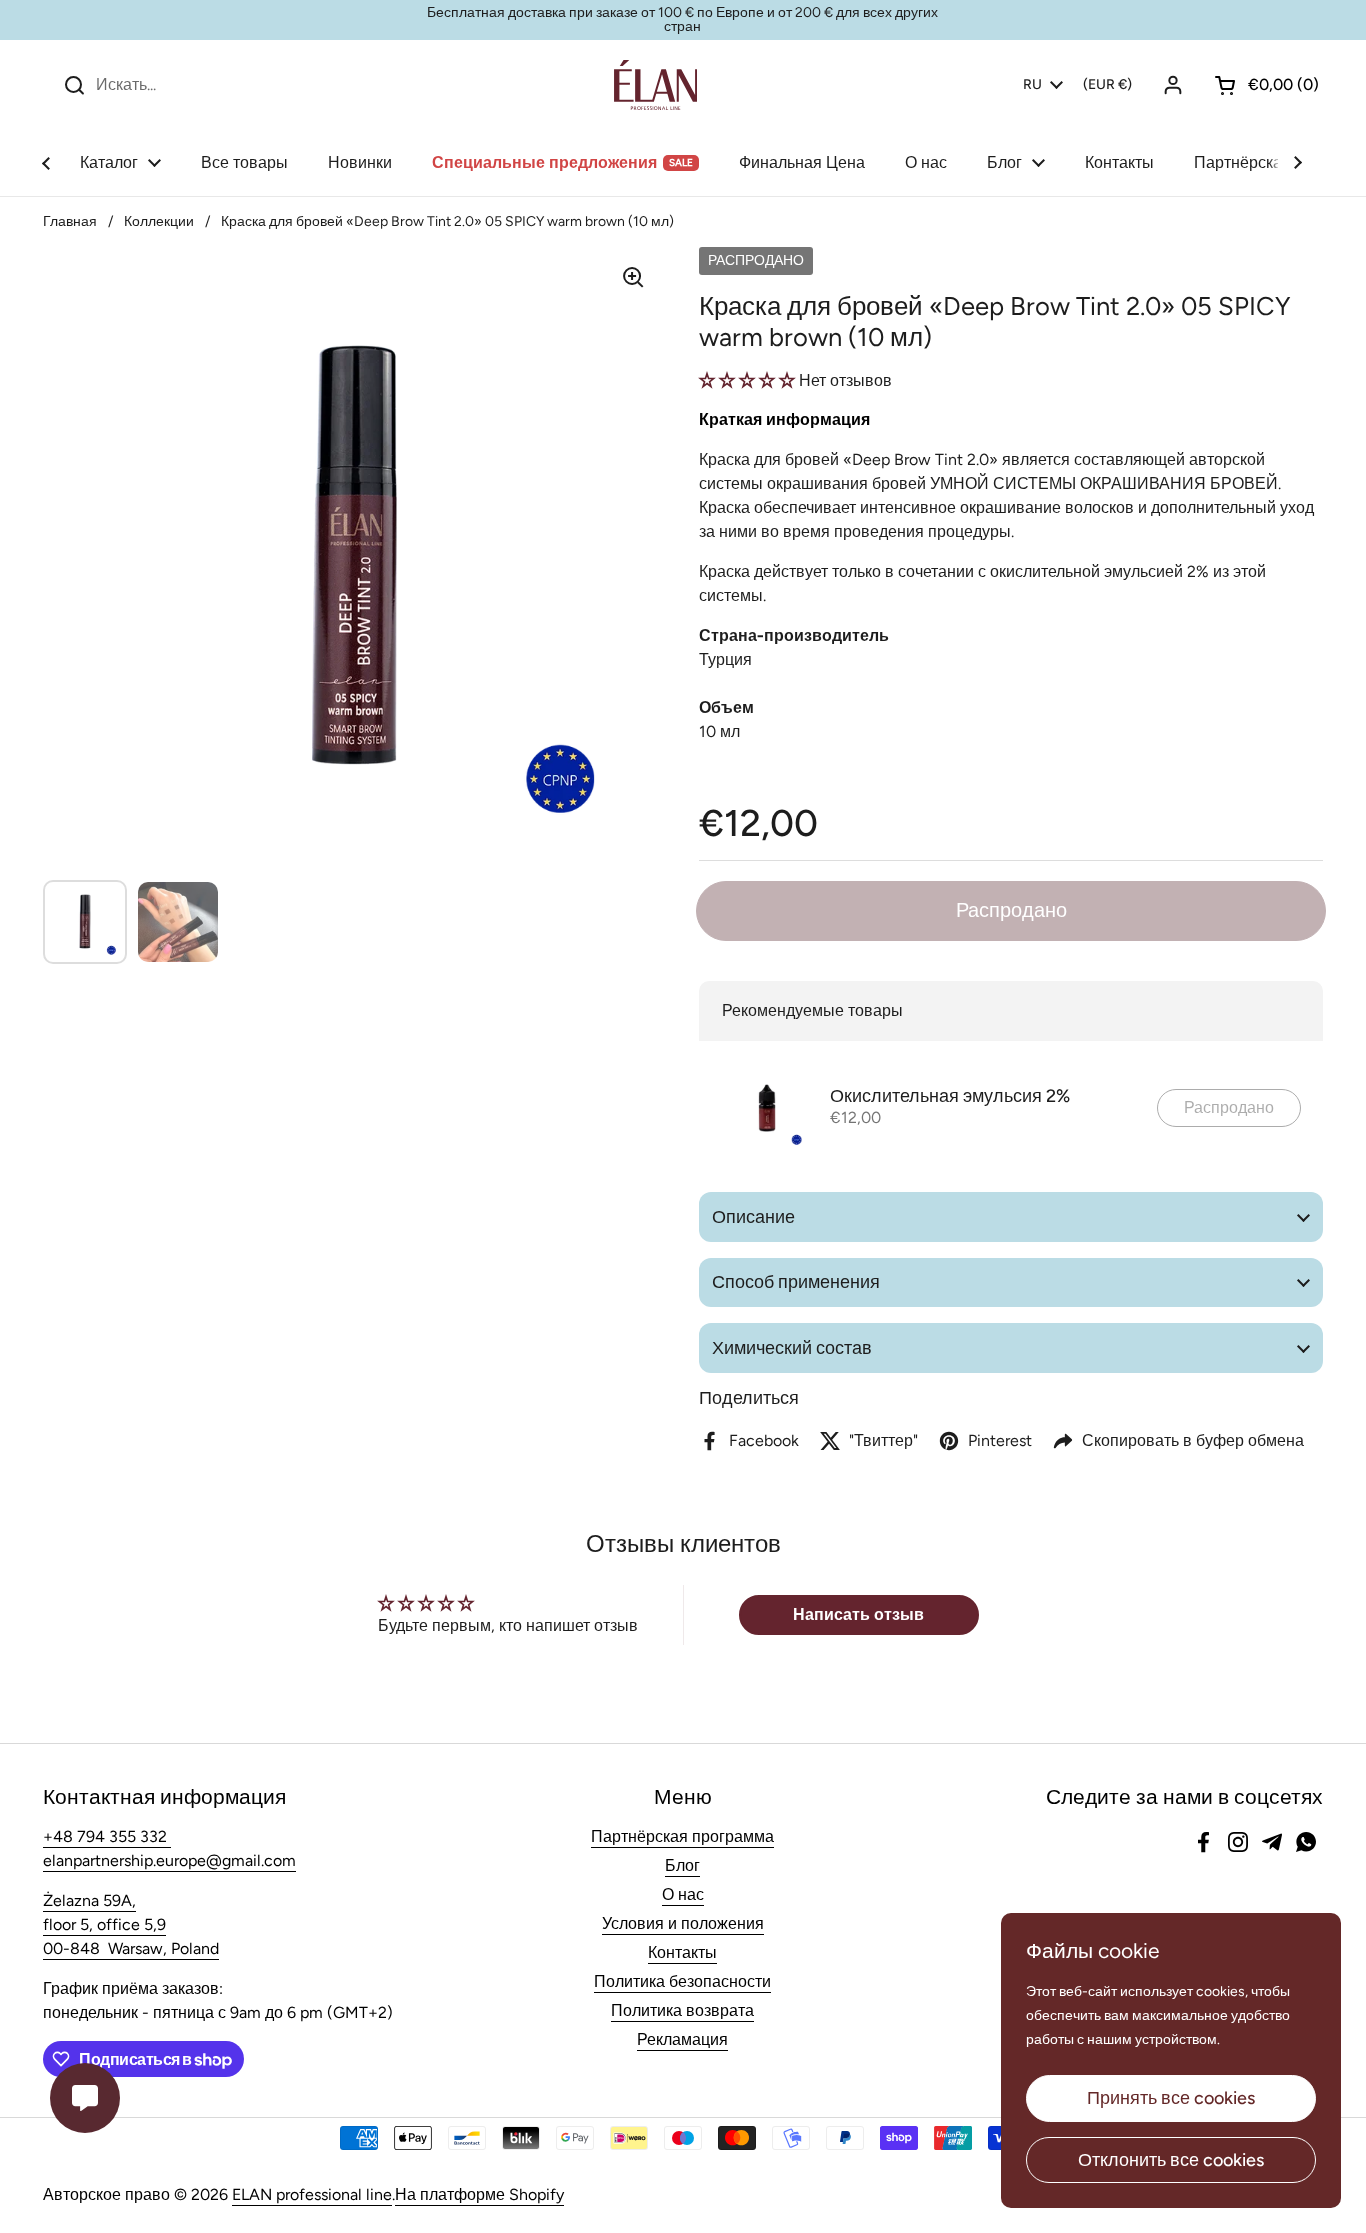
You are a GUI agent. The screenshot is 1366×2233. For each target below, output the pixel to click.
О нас (683, 1894)
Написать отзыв (858, 1614)
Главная (70, 221)
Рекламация (682, 2039)
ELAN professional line (312, 2194)
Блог (682, 1865)
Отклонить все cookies (1171, 2160)
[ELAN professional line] (655, 85)
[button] (1259, 85)
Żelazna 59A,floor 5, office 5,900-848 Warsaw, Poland (131, 1924)
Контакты (682, 1952)
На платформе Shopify (479, 2194)
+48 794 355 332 (107, 1836)
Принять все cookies (1171, 2098)
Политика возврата (682, 2010)
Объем (726, 707)
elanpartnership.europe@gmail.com (169, 1860)
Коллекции (159, 221)
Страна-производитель (794, 635)
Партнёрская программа (682, 1836)
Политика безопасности (682, 1981)
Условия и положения (683, 1923)
